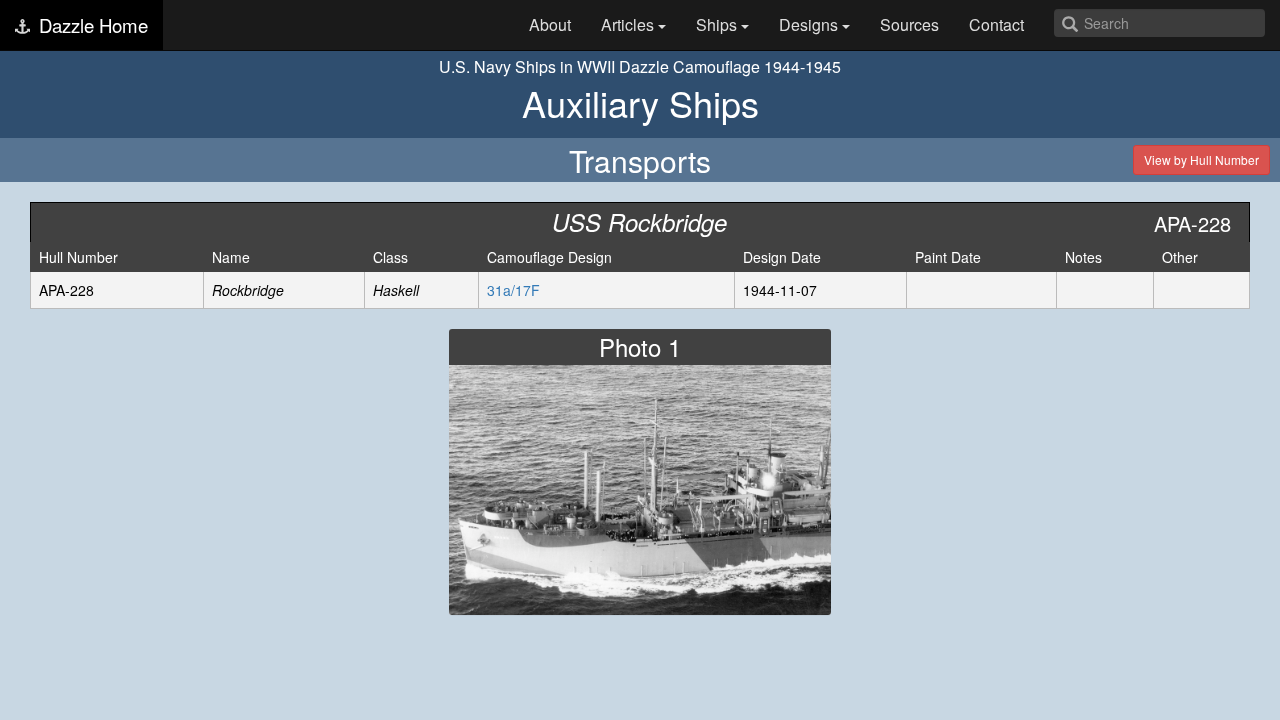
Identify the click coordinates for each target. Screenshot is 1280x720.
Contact (996, 24)
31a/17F (513, 290)
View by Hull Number (1201, 159)
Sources (909, 24)
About (550, 24)
